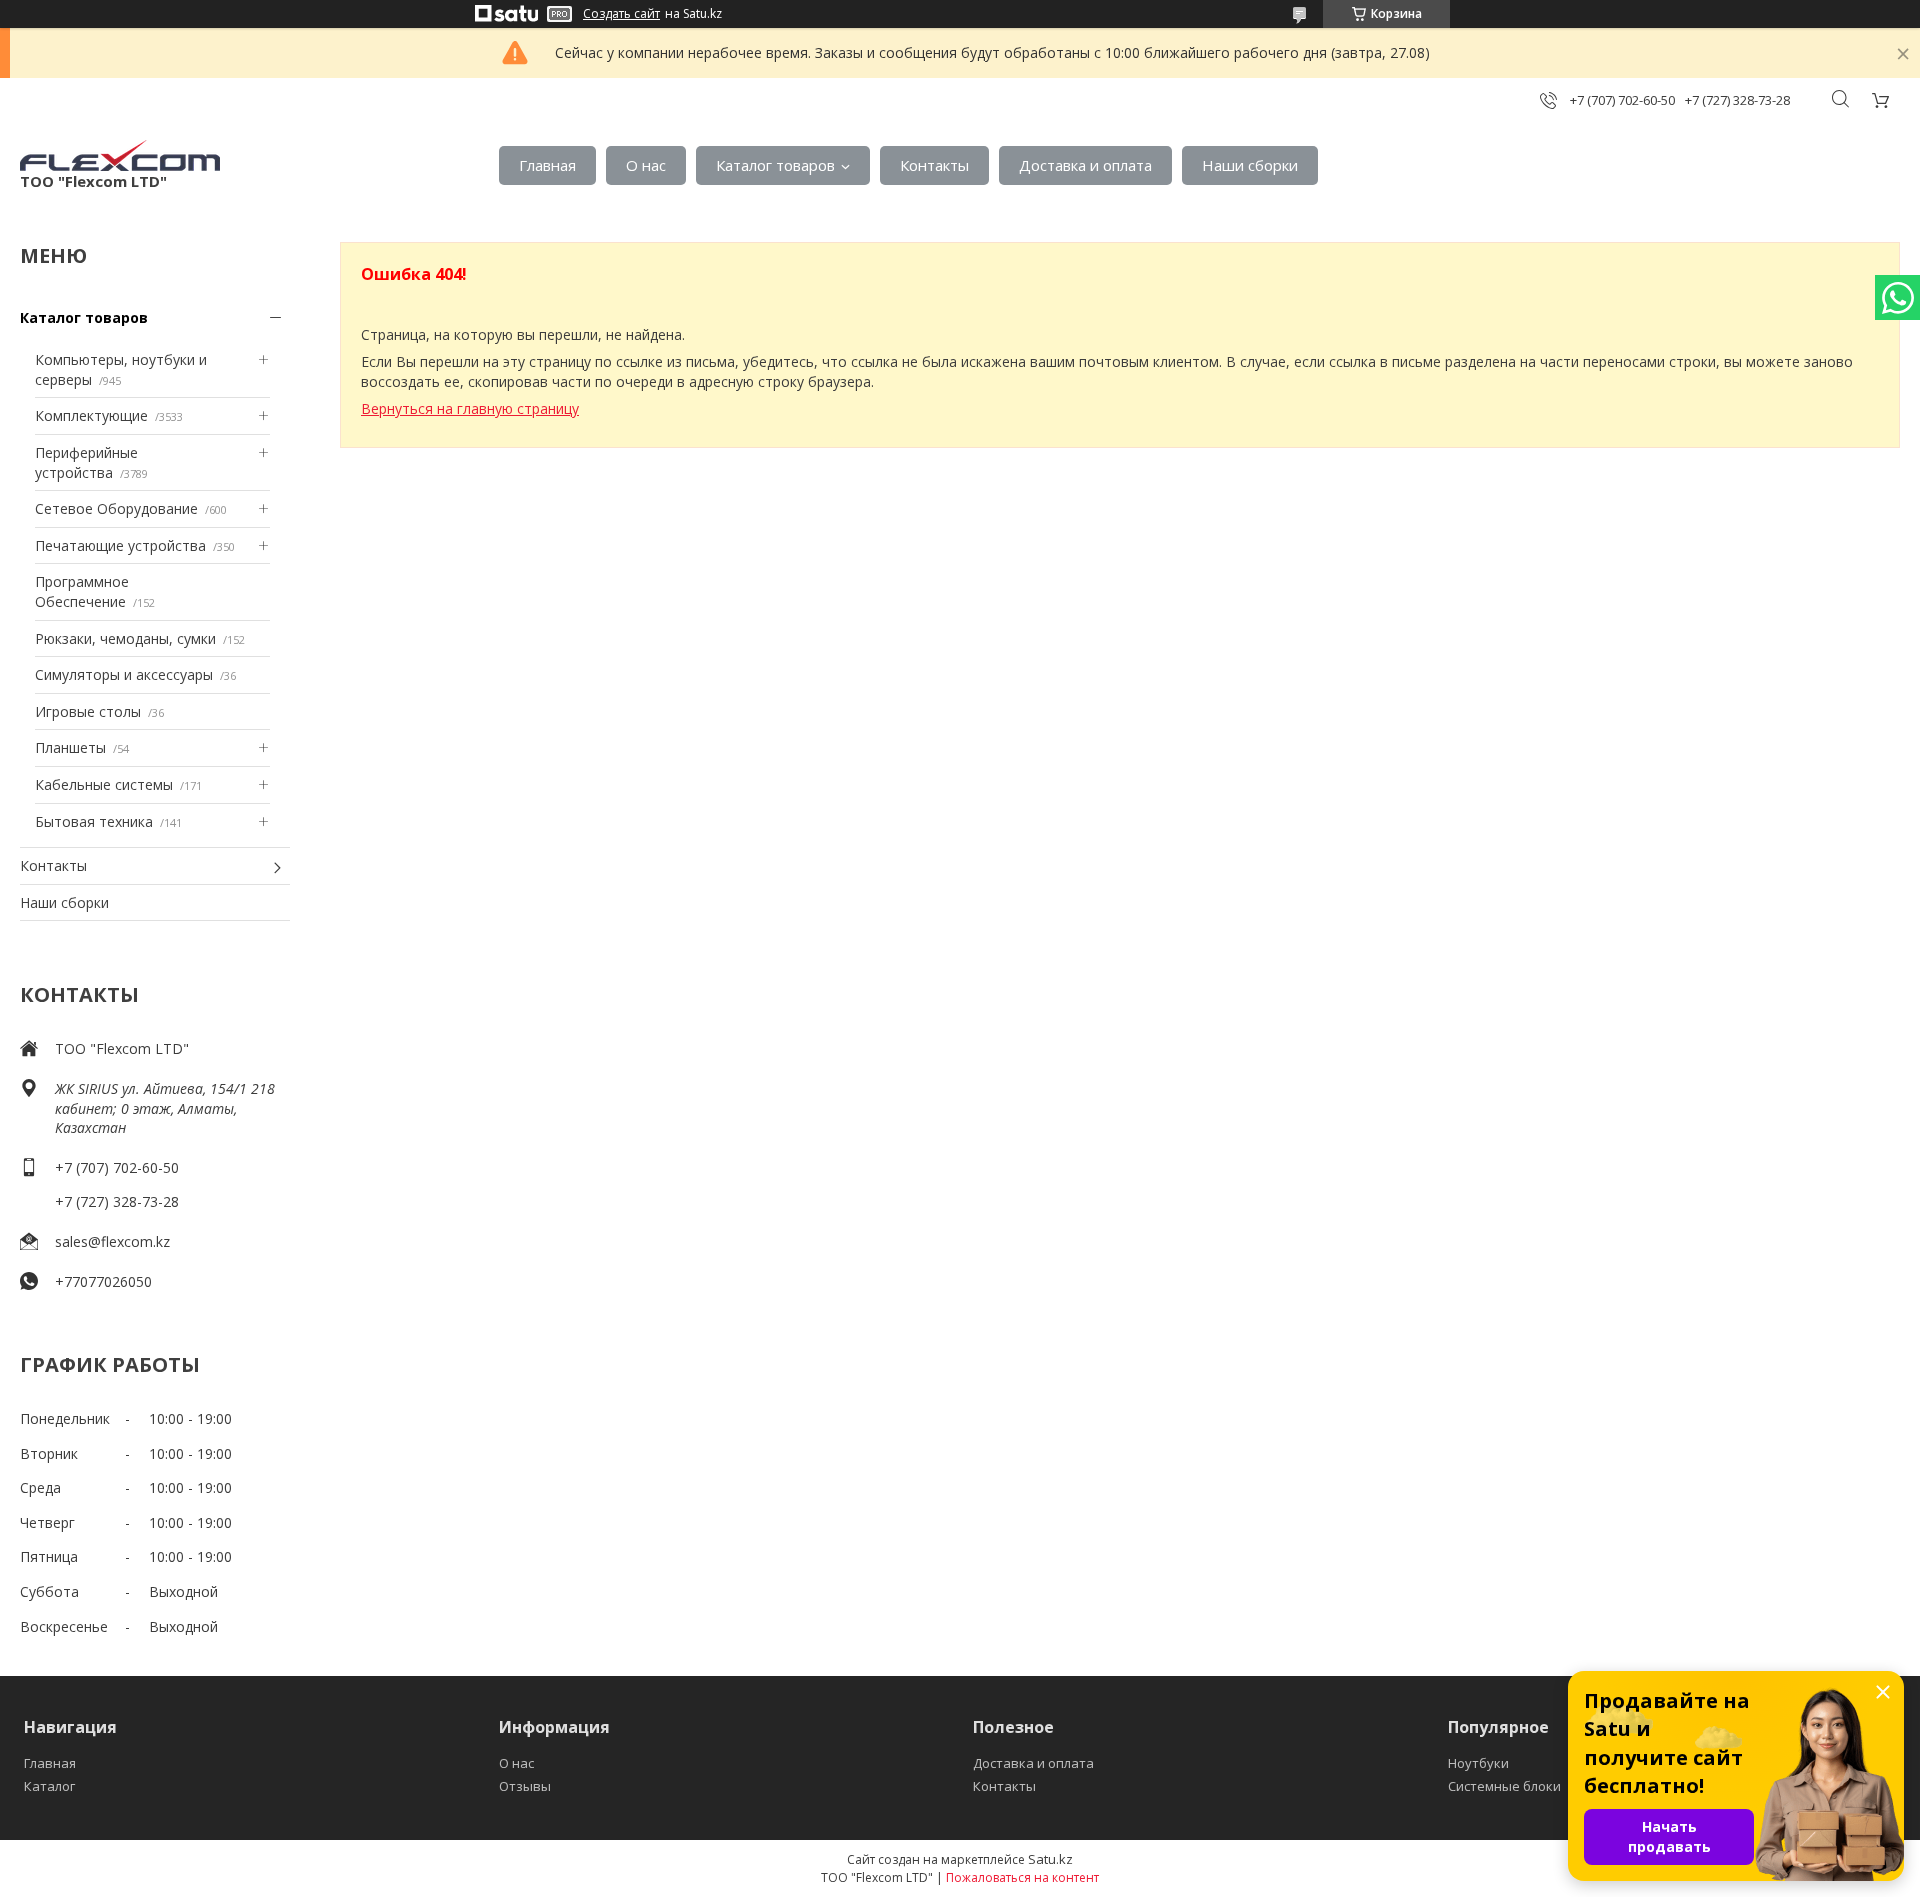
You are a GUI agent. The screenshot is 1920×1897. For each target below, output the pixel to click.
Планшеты (70, 747)
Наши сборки (1250, 165)
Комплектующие (91, 415)
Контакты (934, 165)
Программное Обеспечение (82, 591)
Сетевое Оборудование (116, 508)
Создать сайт (621, 14)
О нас (646, 165)
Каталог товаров (775, 165)
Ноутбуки (1478, 1763)
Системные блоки (1504, 1786)
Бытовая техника (94, 821)
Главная (547, 165)
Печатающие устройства (120, 545)
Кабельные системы (104, 784)
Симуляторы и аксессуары (124, 674)
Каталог (49, 1786)
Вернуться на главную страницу (470, 408)
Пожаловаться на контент (1022, 1877)
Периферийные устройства (86, 462)
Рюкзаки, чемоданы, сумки (125, 638)
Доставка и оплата (1085, 165)
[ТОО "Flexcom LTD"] (120, 155)
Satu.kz (1050, 1859)
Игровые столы (88, 711)
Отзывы (525, 1786)
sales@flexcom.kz (112, 1241)
